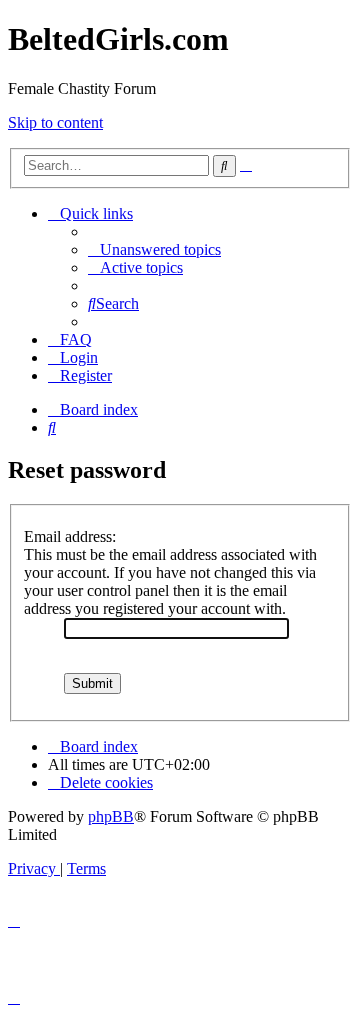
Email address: (70, 536)
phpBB (111, 816)
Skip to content (55, 122)
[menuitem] (154, 249)
